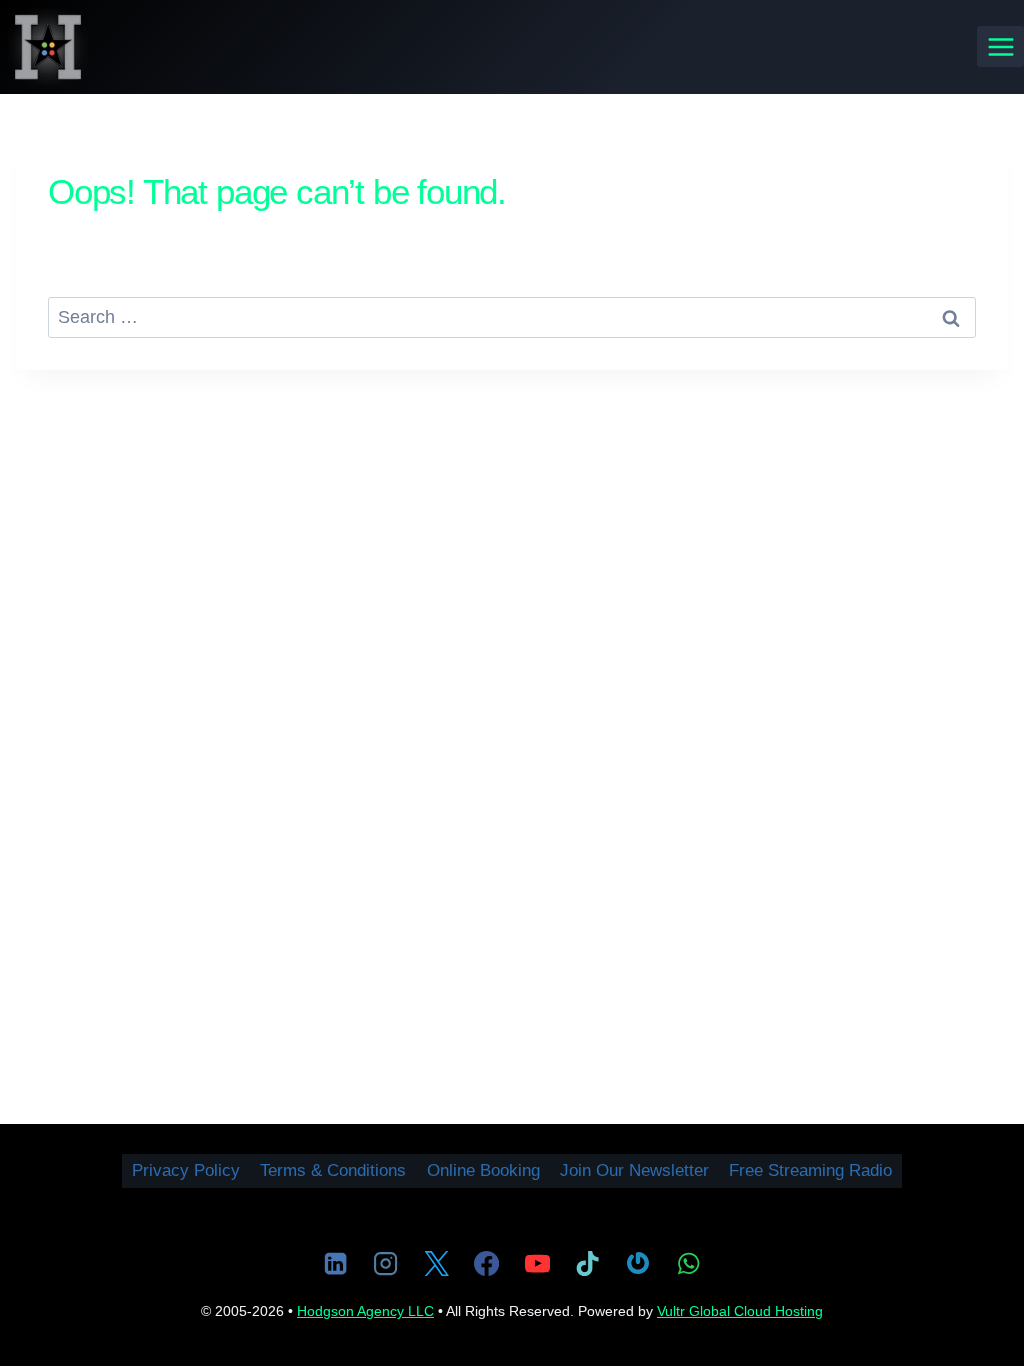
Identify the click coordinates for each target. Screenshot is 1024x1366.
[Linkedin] (335, 1263)
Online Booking (483, 1170)
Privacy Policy (186, 1170)
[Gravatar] (638, 1263)
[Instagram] (386, 1263)
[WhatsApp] (688, 1263)
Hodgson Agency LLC (365, 1311)
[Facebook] (487, 1263)
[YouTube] (537, 1263)
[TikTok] (587, 1263)
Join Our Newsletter (634, 1170)
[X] (436, 1263)
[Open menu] (1000, 46)
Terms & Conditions (333, 1170)
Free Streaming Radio (810, 1170)
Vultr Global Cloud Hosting (740, 1311)
